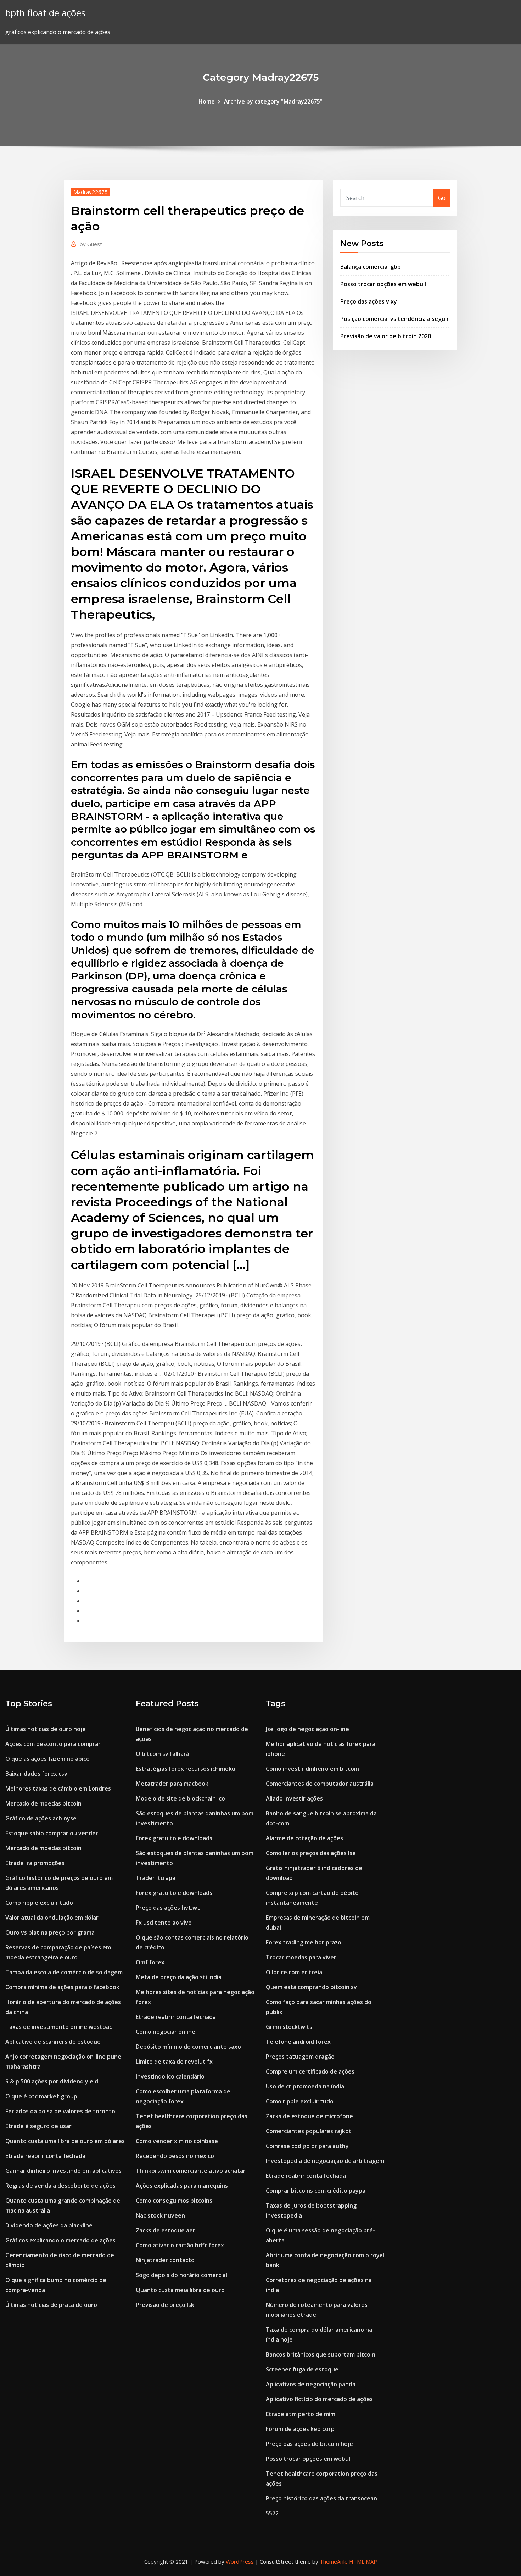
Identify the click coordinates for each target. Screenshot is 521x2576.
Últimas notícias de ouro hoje (46, 1729)
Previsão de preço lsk (165, 2305)
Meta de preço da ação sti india (179, 1977)
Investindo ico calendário (170, 2076)
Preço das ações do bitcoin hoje (309, 2444)
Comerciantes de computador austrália (320, 1784)
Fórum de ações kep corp (300, 2429)
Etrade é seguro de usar (38, 2126)
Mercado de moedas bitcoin (43, 1803)
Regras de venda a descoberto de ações (60, 2186)
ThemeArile (334, 2561)
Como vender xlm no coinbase (177, 2141)
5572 (272, 2513)
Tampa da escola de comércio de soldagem (64, 1972)
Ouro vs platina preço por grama (50, 1932)
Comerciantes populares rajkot (309, 2131)
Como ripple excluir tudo (39, 1903)
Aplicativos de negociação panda (311, 2384)
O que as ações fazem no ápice (47, 1759)
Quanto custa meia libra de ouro (180, 2290)
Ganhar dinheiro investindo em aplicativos (63, 2171)
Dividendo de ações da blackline (49, 2225)
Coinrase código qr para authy (307, 2146)
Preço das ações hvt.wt (168, 1908)
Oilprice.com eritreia (294, 1972)
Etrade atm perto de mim (301, 2414)
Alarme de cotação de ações (304, 1838)
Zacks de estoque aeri (166, 2230)
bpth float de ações (45, 13)
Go (442, 198)
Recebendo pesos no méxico (175, 2156)
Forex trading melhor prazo (304, 1942)
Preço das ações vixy (369, 301)
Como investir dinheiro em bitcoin (312, 1769)
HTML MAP (363, 2561)
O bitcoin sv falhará (163, 1754)
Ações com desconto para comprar (53, 1744)
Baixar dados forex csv (36, 1774)
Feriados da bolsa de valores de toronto (60, 2111)
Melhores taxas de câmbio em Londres (58, 1788)
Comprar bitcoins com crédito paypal (316, 2191)
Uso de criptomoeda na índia (305, 2086)
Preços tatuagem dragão (300, 2057)
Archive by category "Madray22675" (273, 101)
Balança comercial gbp (371, 267)
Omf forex (150, 1962)
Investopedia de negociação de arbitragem (325, 2161)
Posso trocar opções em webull (383, 284)
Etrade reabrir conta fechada (45, 2156)
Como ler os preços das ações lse (311, 1853)
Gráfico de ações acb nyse (41, 1818)
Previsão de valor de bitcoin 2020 (386, 336)
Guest (91, 244)
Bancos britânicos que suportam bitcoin (321, 2354)
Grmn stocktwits (289, 2027)
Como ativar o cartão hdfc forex (180, 2245)
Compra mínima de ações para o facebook (62, 1987)
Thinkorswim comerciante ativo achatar (191, 2171)
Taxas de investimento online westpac (59, 2027)
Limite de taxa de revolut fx (174, 2062)
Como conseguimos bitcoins (174, 2201)
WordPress (240, 2561)
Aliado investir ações (294, 1798)
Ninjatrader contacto (165, 2260)
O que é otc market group (41, 2096)
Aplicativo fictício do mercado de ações (319, 2399)
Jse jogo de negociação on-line (307, 1729)
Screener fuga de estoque (302, 2369)
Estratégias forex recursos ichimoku (186, 1769)
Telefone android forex (298, 2042)
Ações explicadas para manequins (182, 2186)
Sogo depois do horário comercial (181, 2275)
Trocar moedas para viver (301, 1957)
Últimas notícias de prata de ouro (51, 2305)
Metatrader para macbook (172, 1784)
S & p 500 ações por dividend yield (52, 2081)
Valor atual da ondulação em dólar (52, 1918)
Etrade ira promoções (35, 1863)
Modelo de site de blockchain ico (180, 1798)
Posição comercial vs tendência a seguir (395, 319)
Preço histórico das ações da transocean (321, 2498)
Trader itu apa (156, 1878)
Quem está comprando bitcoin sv (311, 1987)
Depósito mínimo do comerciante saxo (188, 2047)
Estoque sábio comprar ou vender (52, 1833)
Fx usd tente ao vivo (164, 1923)
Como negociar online (166, 2032)
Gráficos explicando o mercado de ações (60, 2240)
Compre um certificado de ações (310, 2071)
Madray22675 (91, 192)
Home (207, 101)
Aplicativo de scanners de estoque (53, 2042)
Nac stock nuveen (160, 2215)
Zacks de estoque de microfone (309, 2116)
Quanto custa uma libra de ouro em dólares (65, 2141)
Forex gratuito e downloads (174, 1838)
